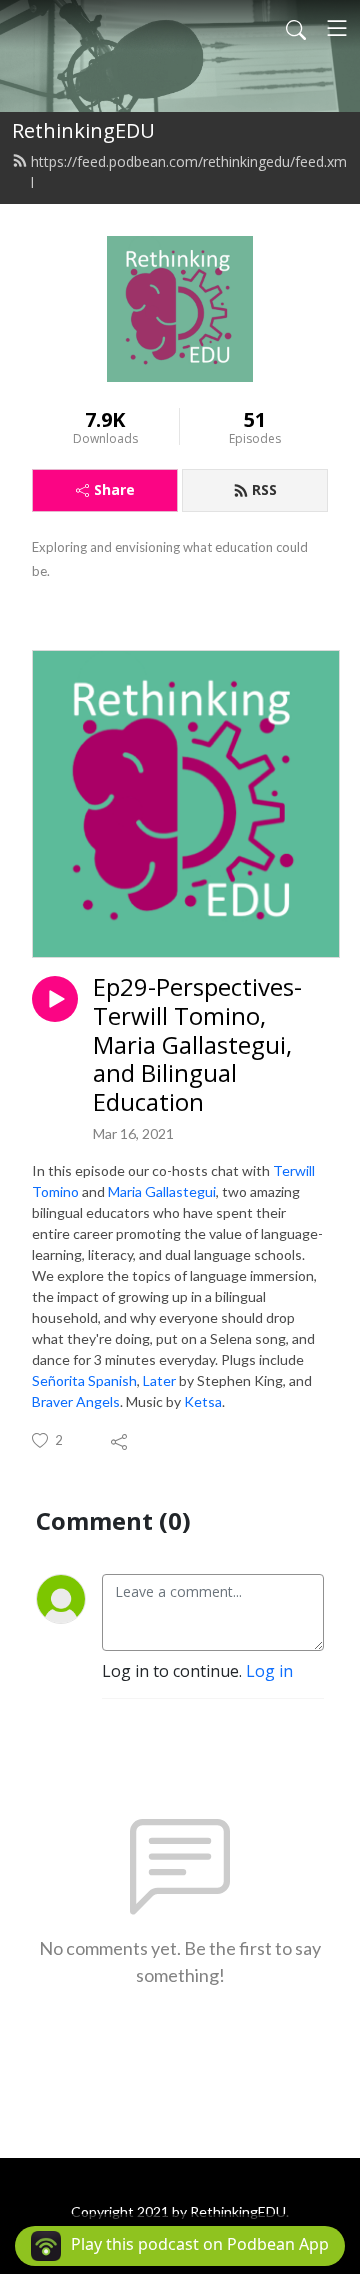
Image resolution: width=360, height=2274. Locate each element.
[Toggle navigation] (337, 28)
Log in (269, 1671)
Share (114, 489)
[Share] (120, 1441)
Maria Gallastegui (162, 1191)
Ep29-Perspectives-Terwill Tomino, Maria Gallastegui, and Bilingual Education (197, 1045)
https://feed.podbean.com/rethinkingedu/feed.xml (189, 172)
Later (159, 1380)
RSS (264, 489)
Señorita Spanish (84, 1380)
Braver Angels (76, 1401)
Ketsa (203, 1401)
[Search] (296, 28)
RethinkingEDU (83, 130)
